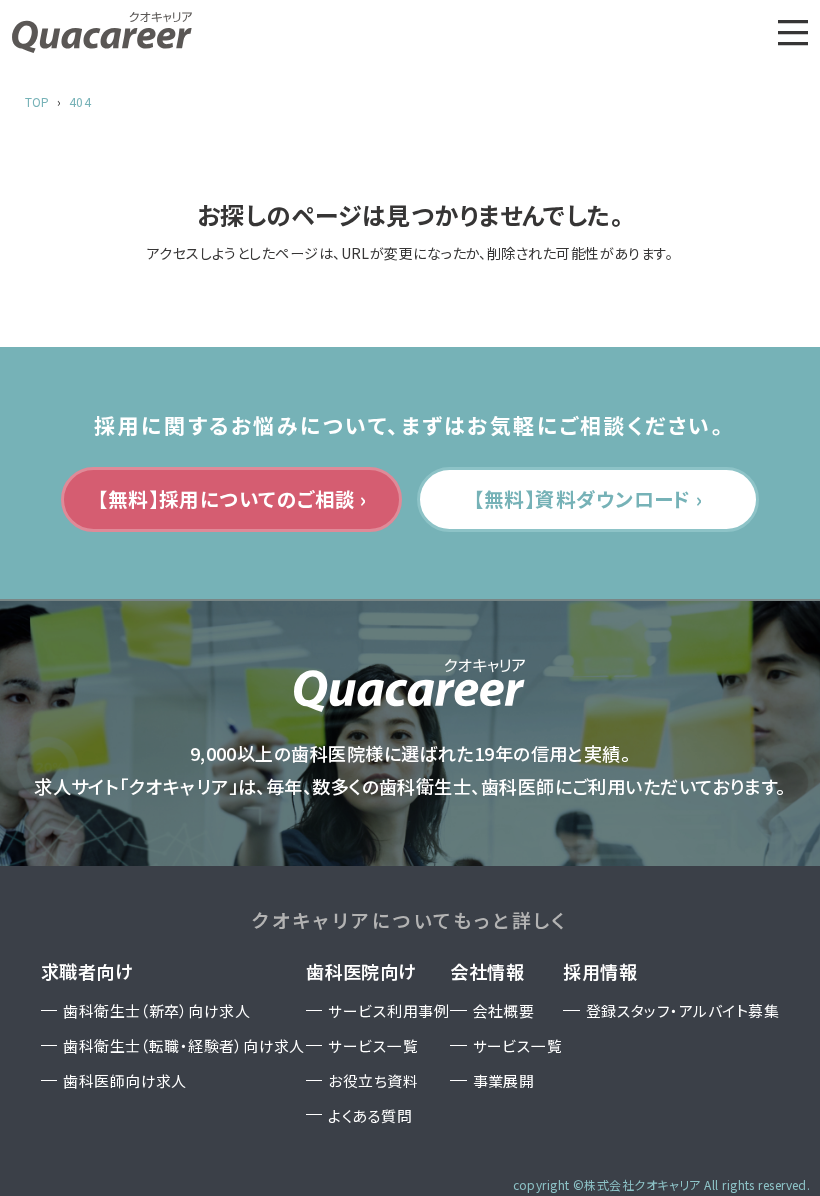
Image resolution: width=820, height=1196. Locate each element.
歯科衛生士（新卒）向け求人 (156, 1010)
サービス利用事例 (388, 1010)
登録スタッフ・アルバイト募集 (682, 1010)
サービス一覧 (373, 1045)
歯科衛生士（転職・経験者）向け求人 (184, 1045)
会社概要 (503, 1010)
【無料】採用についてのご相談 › (231, 498)
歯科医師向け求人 (125, 1080)
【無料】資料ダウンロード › (587, 498)
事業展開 (503, 1080)
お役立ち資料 (373, 1080)
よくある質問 (370, 1115)
